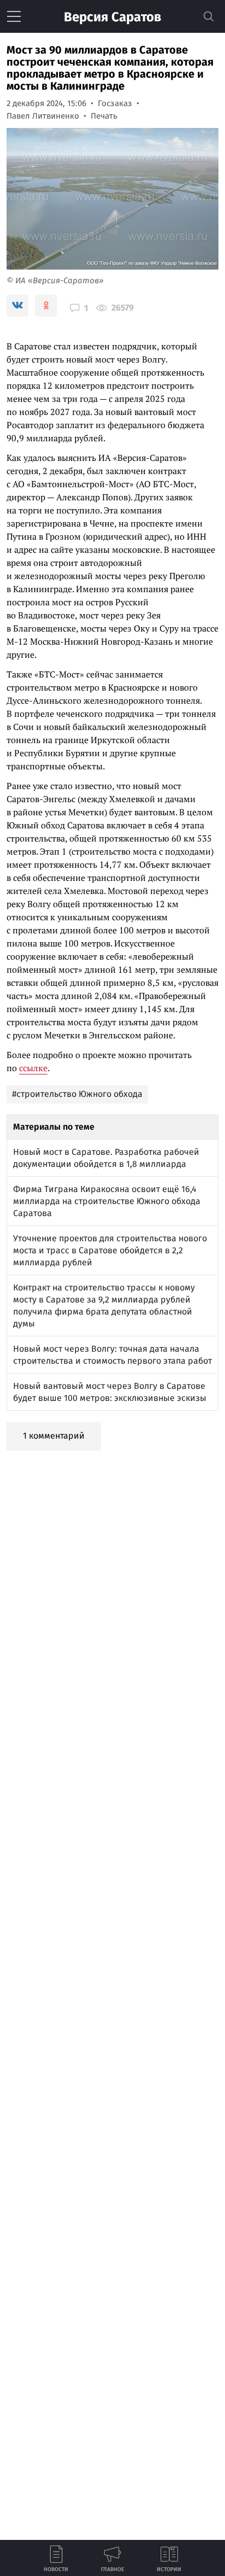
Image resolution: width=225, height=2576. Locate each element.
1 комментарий (54, 1436)
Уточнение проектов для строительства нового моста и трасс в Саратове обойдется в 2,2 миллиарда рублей (110, 1250)
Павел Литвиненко (43, 116)
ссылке (33, 1068)
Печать (104, 116)
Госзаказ (115, 103)
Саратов (112, 17)
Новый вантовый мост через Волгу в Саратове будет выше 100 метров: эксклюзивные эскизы (110, 1392)
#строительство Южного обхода (77, 1094)
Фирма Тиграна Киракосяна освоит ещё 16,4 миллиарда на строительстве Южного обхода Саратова (107, 1201)
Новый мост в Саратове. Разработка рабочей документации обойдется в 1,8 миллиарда (106, 1158)
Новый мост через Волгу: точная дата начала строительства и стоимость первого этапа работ (112, 1355)
